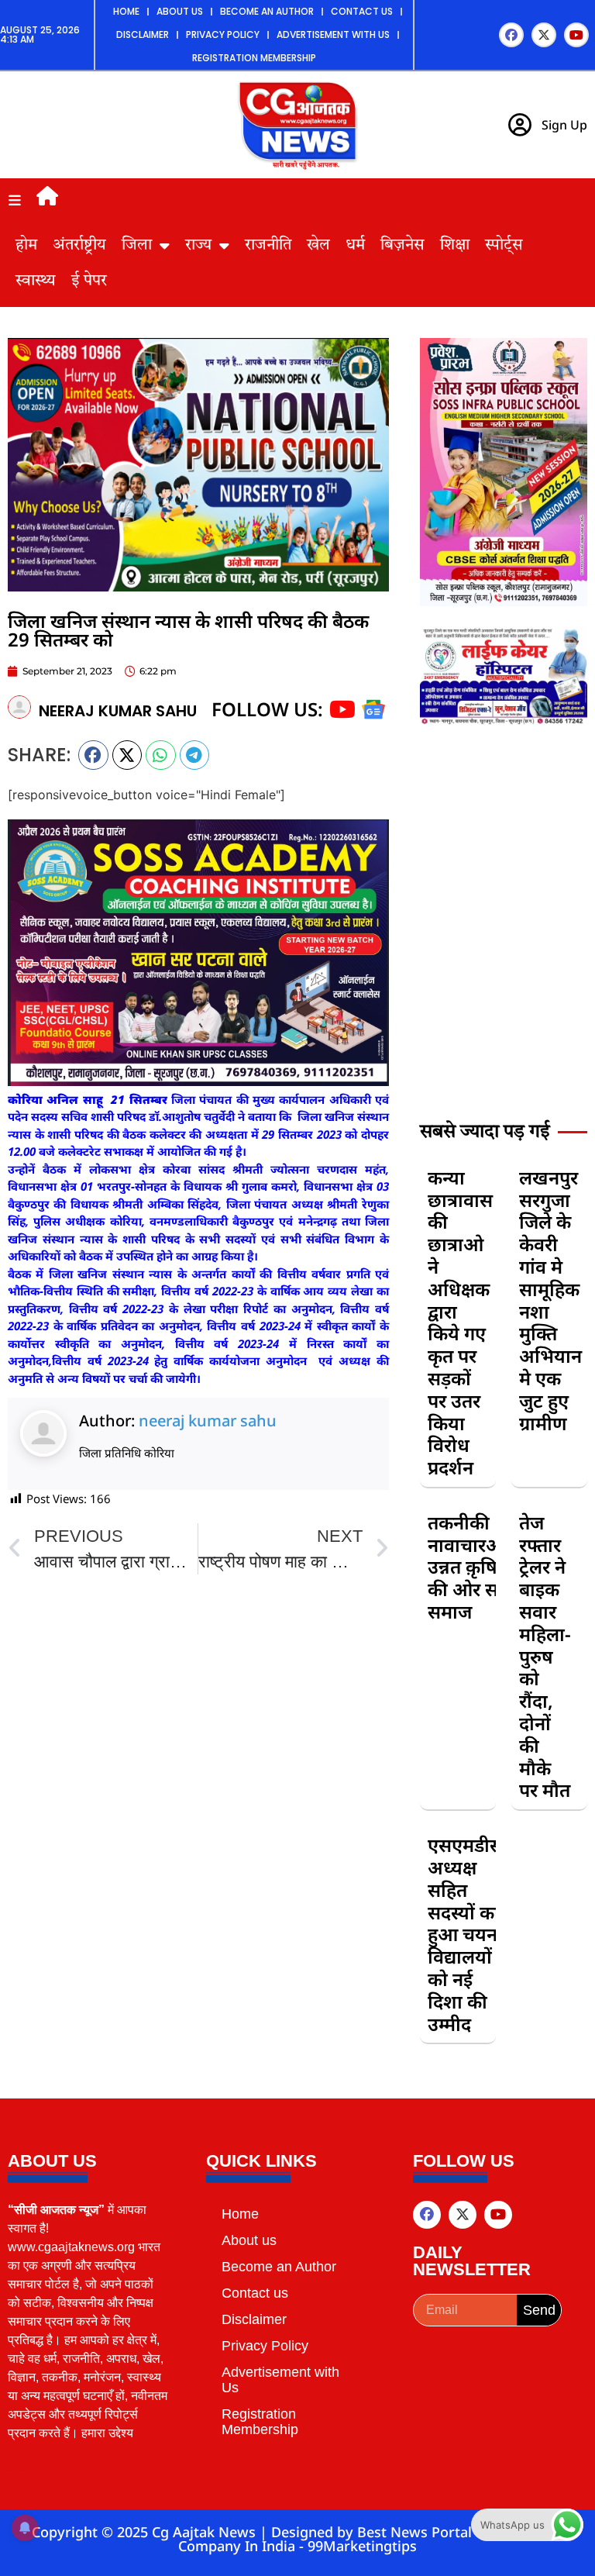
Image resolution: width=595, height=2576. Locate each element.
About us (180, 11)
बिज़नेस (402, 246)
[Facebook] (511, 35)
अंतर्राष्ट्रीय (79, 246)
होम (26, 246)
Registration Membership (254, 58)
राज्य (198, 246)
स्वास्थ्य (36, 281)
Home (126, 11)
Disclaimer (143, 34)
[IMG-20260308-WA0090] (504, 602)
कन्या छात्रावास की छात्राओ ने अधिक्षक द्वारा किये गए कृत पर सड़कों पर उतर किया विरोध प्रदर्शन (460, 1322)
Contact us (362, 11)
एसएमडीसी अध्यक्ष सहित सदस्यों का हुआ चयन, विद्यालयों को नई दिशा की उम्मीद (468, 1934)
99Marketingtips (362, 2546)
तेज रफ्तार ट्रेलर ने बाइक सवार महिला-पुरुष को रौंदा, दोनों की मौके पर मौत (545, 1656)
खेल (318, 246)
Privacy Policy (223, 34)
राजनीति (268, 246)
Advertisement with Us (333, 34)
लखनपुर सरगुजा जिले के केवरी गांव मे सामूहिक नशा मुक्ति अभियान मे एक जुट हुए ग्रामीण (550, 1300)
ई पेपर (89, 281)
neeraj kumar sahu (208, 1421)
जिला (137, 246)
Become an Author (267, 11)
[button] (93, 755)
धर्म (355, 246)
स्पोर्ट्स (504, 246)
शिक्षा (455, 246)
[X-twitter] (544, 35)
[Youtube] (576, 35)
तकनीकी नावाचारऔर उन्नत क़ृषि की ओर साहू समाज (471, 1567)
